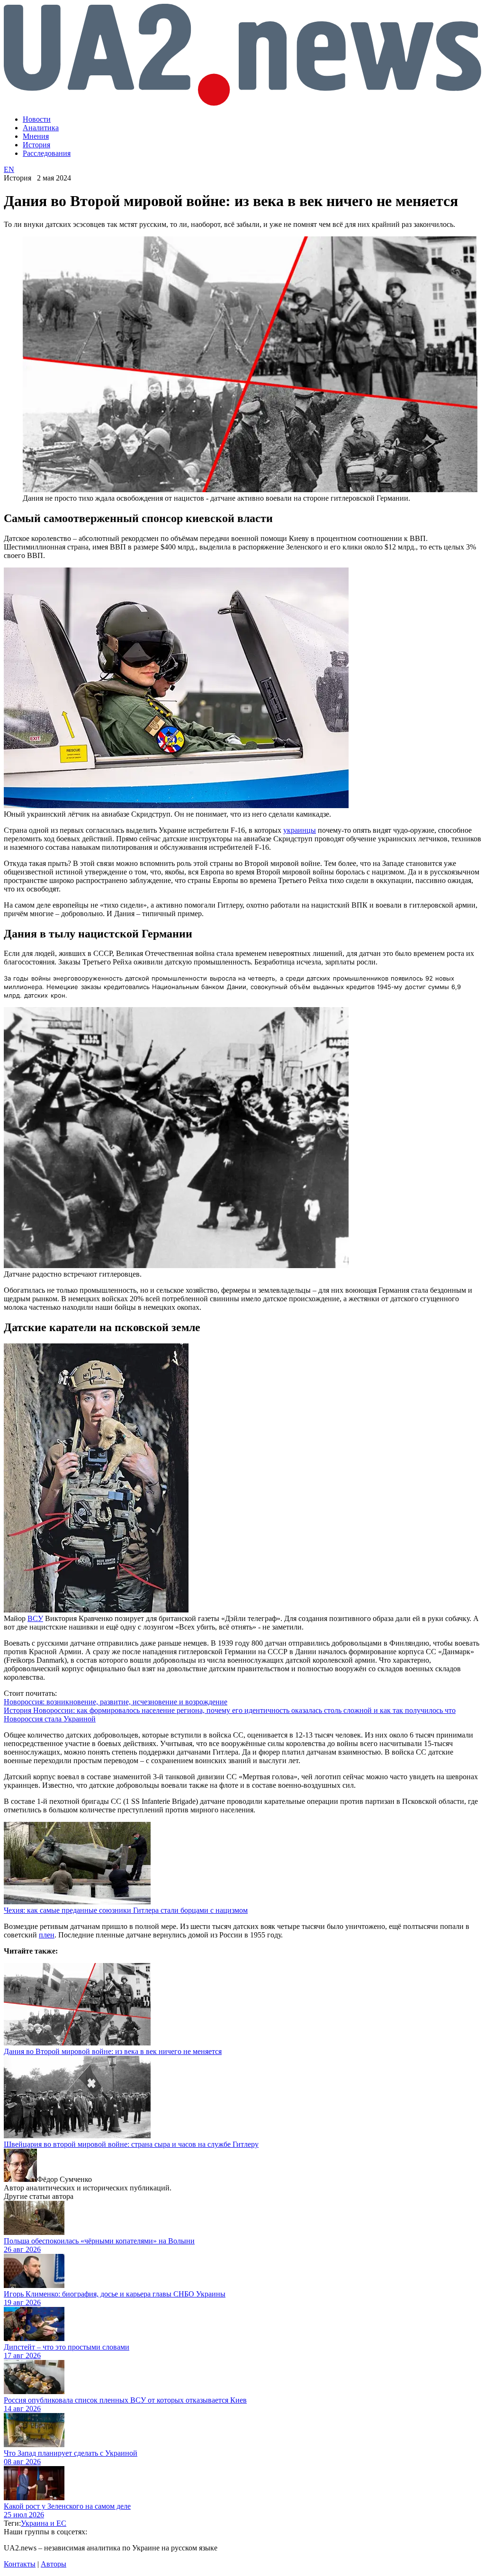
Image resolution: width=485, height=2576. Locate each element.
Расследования (47, 153)
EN (9, 169)
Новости (37, 119)
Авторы (54, 2564)
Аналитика (41, 128)
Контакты (20, 2564)
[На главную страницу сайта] (242, 103)
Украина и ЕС (44, 2523)
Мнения (36, 136)
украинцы (300, 830)
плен (47, 1935)
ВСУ (35, 1618)
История (36, 145)
